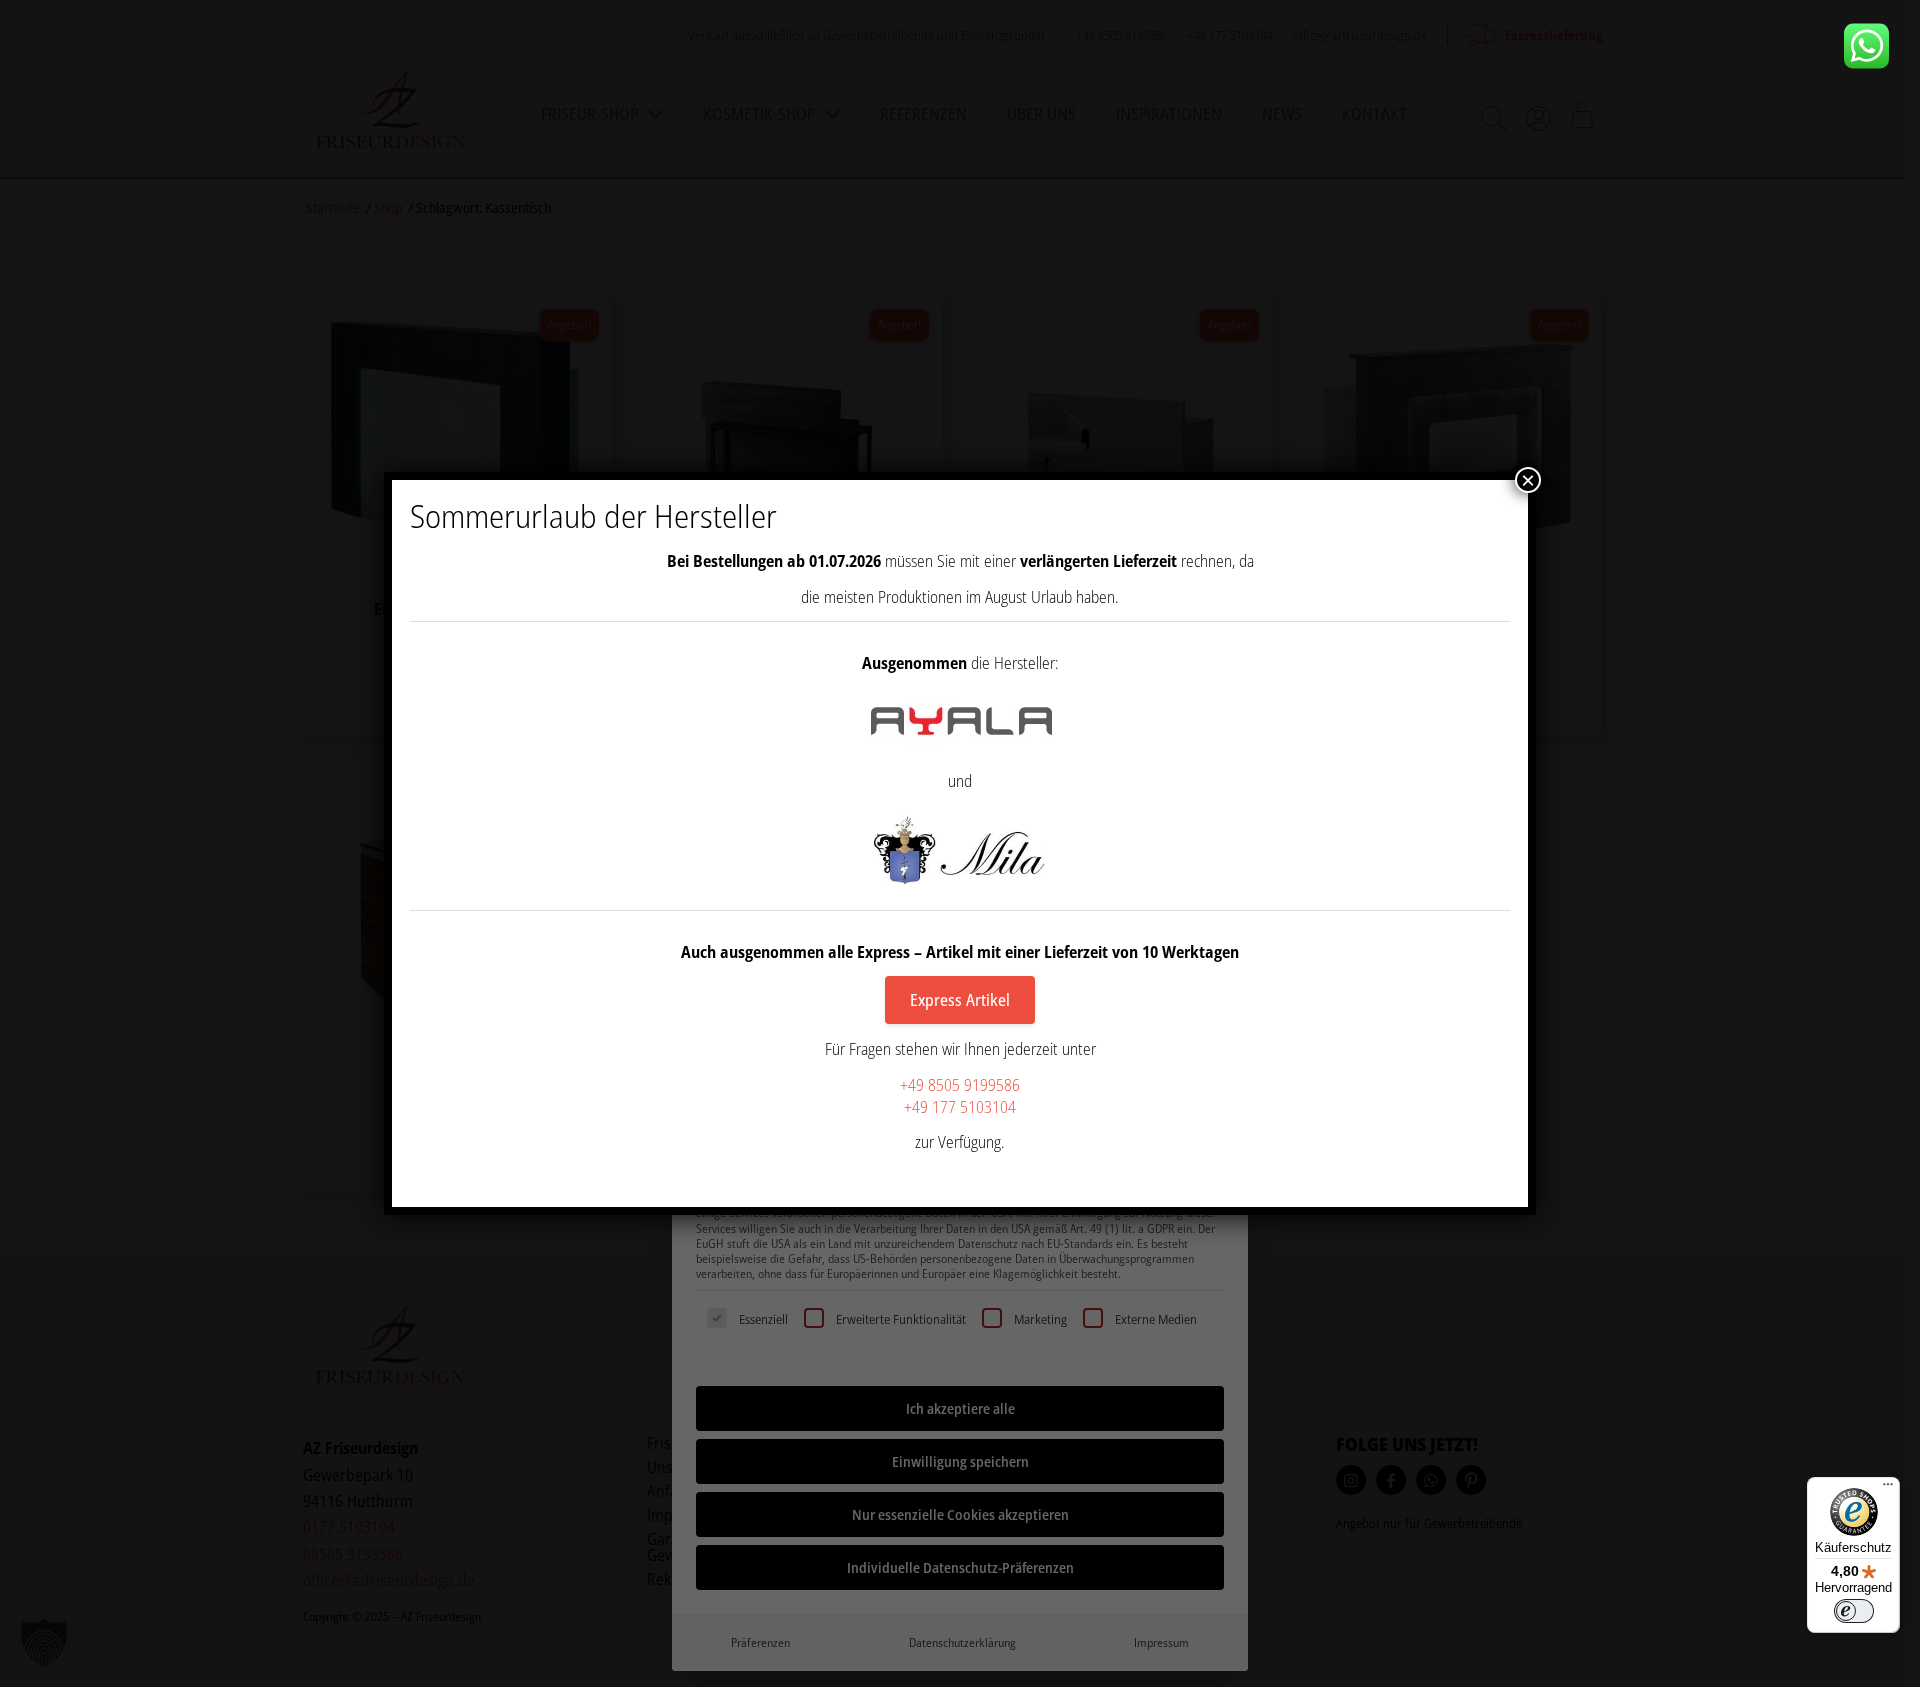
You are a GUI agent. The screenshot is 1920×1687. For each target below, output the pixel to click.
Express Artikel (960, 1000)
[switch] (1854, 1611)
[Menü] (1888, 1489)
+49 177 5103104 (960, 1107)
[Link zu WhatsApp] (1874, 46)
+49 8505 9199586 (960, 1085)
